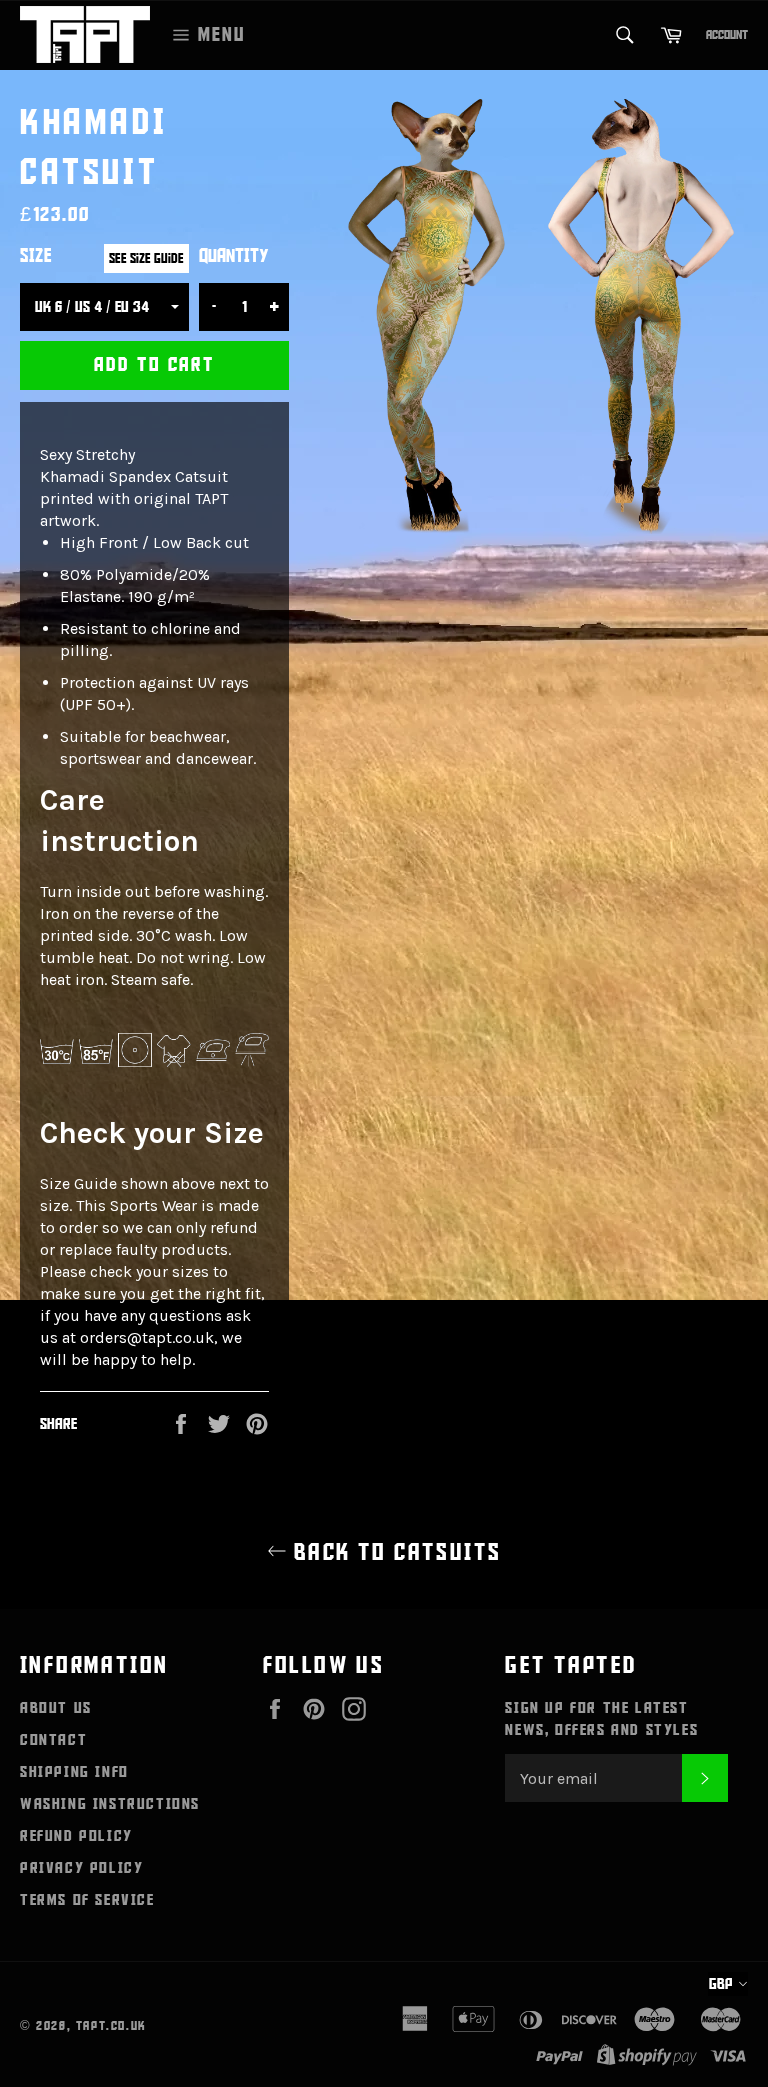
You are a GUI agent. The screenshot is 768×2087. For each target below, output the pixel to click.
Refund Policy (76, 1836)
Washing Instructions (110, 1804)
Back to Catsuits (394, 1552)
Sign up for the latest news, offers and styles (601, 1719)
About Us (56, 1708)
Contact (53, 1740)
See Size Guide (146, 258)
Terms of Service (87, 1900)
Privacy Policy (81, 1868)
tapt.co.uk (111, 2026)
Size (36, 256)
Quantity (234, 256)
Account (727, 35)
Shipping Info (74, 1772)
